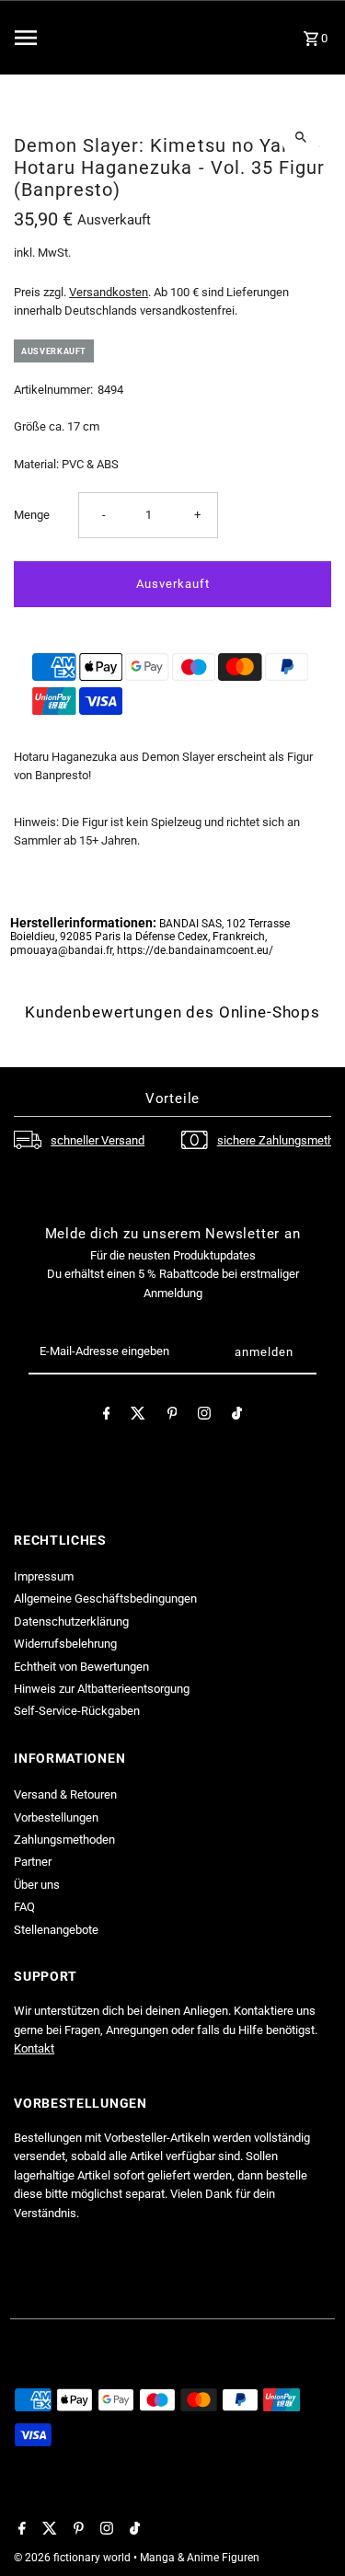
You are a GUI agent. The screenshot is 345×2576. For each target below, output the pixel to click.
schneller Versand (98, 1140)
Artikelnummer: (53, 390)
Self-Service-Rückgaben (77, 1711)
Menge (32, 515)
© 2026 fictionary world (74, 2558)
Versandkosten (109, 292)
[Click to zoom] (301, 137)
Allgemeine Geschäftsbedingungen (105, 1598)
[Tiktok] (237, 1416)
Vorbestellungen (56, 1817)
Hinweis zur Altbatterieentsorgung (102, 1689)
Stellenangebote (56, 1930)
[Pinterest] (172, 1416)
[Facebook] (107, 1416)
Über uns (37, 1885)
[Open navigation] (60, 38)
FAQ (24, 1907)
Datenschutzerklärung (71, 1621)
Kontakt (34, 2048)
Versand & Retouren (65, 1794)
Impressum (44, 1576)
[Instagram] (204, 1416)
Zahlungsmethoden (64, 1840)
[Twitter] (138, 1416)
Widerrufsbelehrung (65, 1644)
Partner (33, 1862)
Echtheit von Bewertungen (81, 1667)
